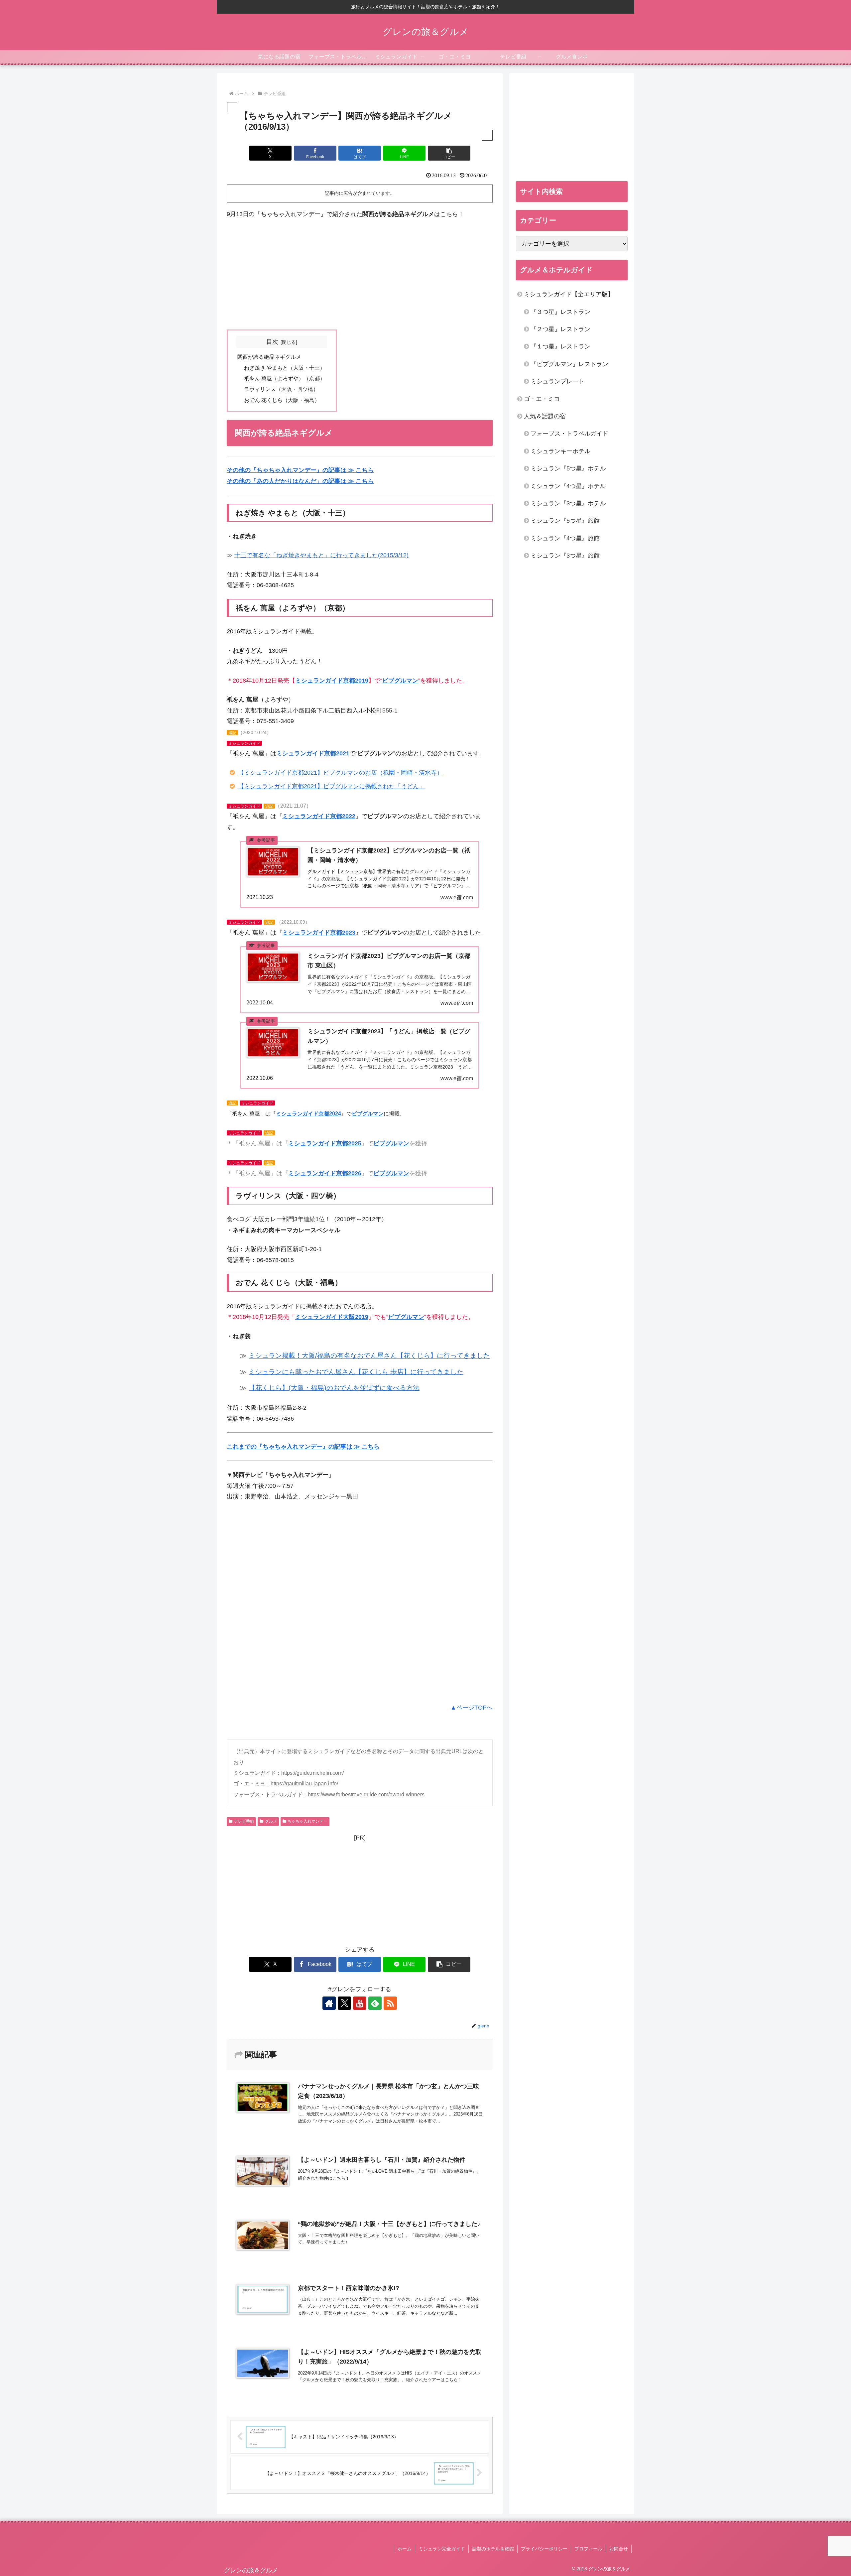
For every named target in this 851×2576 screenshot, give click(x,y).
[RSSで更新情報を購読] (390, 2003)
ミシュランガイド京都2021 (313, 753)
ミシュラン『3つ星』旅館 (565, 556)
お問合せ (619, 2549)
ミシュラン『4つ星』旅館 (565, 538)
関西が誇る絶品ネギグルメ (269, 357)
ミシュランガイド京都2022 (319, 816)
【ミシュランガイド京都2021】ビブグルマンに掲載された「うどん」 (331, 786)
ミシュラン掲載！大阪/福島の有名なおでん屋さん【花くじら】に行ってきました (369, 1355)
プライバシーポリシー (544, 2549)
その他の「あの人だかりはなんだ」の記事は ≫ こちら (300, 481)
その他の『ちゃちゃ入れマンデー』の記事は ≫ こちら (300, 470)
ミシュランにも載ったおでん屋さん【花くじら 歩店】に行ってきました (356, 1372)
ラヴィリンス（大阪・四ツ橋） (281, 389)
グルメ (271, 1821)
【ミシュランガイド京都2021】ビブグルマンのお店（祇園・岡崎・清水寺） (340, 773)
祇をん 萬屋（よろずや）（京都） (285, 378)
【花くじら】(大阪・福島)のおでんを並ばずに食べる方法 (334, 1388)
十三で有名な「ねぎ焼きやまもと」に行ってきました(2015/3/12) (321, 555)
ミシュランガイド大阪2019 (332, 1317)
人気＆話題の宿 (545, 416)
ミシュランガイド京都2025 (325, 1143)
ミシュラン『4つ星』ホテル (568, 486)
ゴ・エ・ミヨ (542, 399)
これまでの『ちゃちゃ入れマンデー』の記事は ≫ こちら (303, 1447)
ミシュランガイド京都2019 (332, 681)
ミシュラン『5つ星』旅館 (565, 521)
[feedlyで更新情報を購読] (375, 2003)
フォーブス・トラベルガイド (569, 434)
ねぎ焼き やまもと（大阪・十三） (285, 368)
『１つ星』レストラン (560, 346)
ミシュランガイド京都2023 (319, 933)
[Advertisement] (360, 275)
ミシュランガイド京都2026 (325, 1173)
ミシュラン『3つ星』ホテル (568, 503)
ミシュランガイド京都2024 (308, 1114)
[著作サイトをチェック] (329, 2003)
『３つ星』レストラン (560, 312)
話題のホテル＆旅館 (493, 2549)
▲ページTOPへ (472, 1708)
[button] (449, 153)
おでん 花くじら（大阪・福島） (282, 400)
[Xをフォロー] (344, 2003)
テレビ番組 (244, 1821)
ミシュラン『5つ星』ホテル (568, 468)
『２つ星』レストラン (560, 329)
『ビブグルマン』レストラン (569, 364)
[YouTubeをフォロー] (360, 2003)
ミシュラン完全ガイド (442, 2549)
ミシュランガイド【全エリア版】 (569, 294)
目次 (272, 342)
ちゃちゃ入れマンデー (307, 1821)
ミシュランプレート (557, 381)
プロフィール (588, 2549)
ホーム (405, 2549)
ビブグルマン (400, 681)
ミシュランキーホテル (560, 451)
